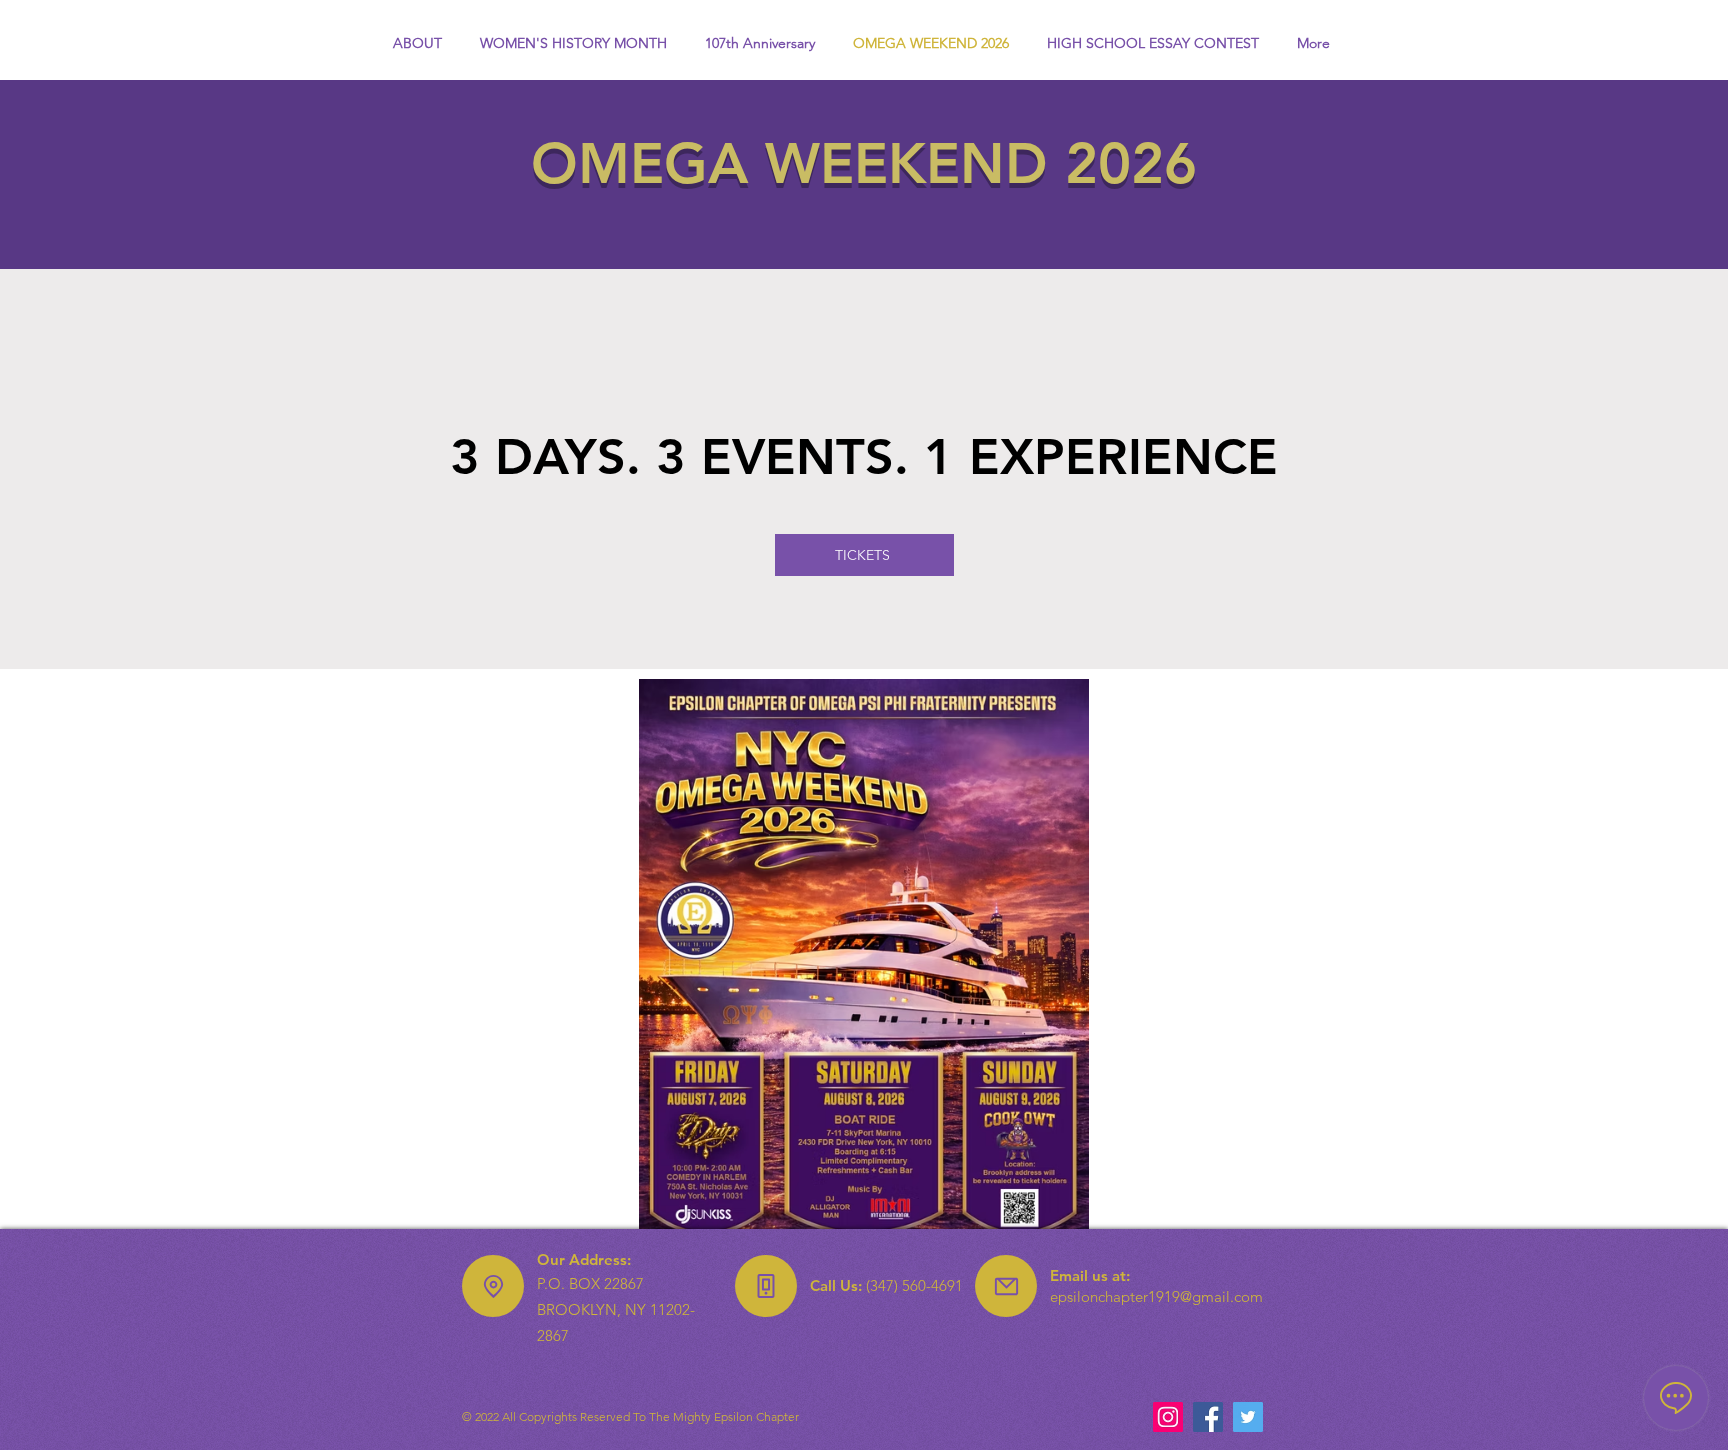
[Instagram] (1168, 1417)
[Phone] (766, 1286)
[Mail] (1006, 1286)
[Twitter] (1248, 1417)
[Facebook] (1208, 1417)
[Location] (493, 1286)
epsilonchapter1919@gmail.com (1156, 1296)
